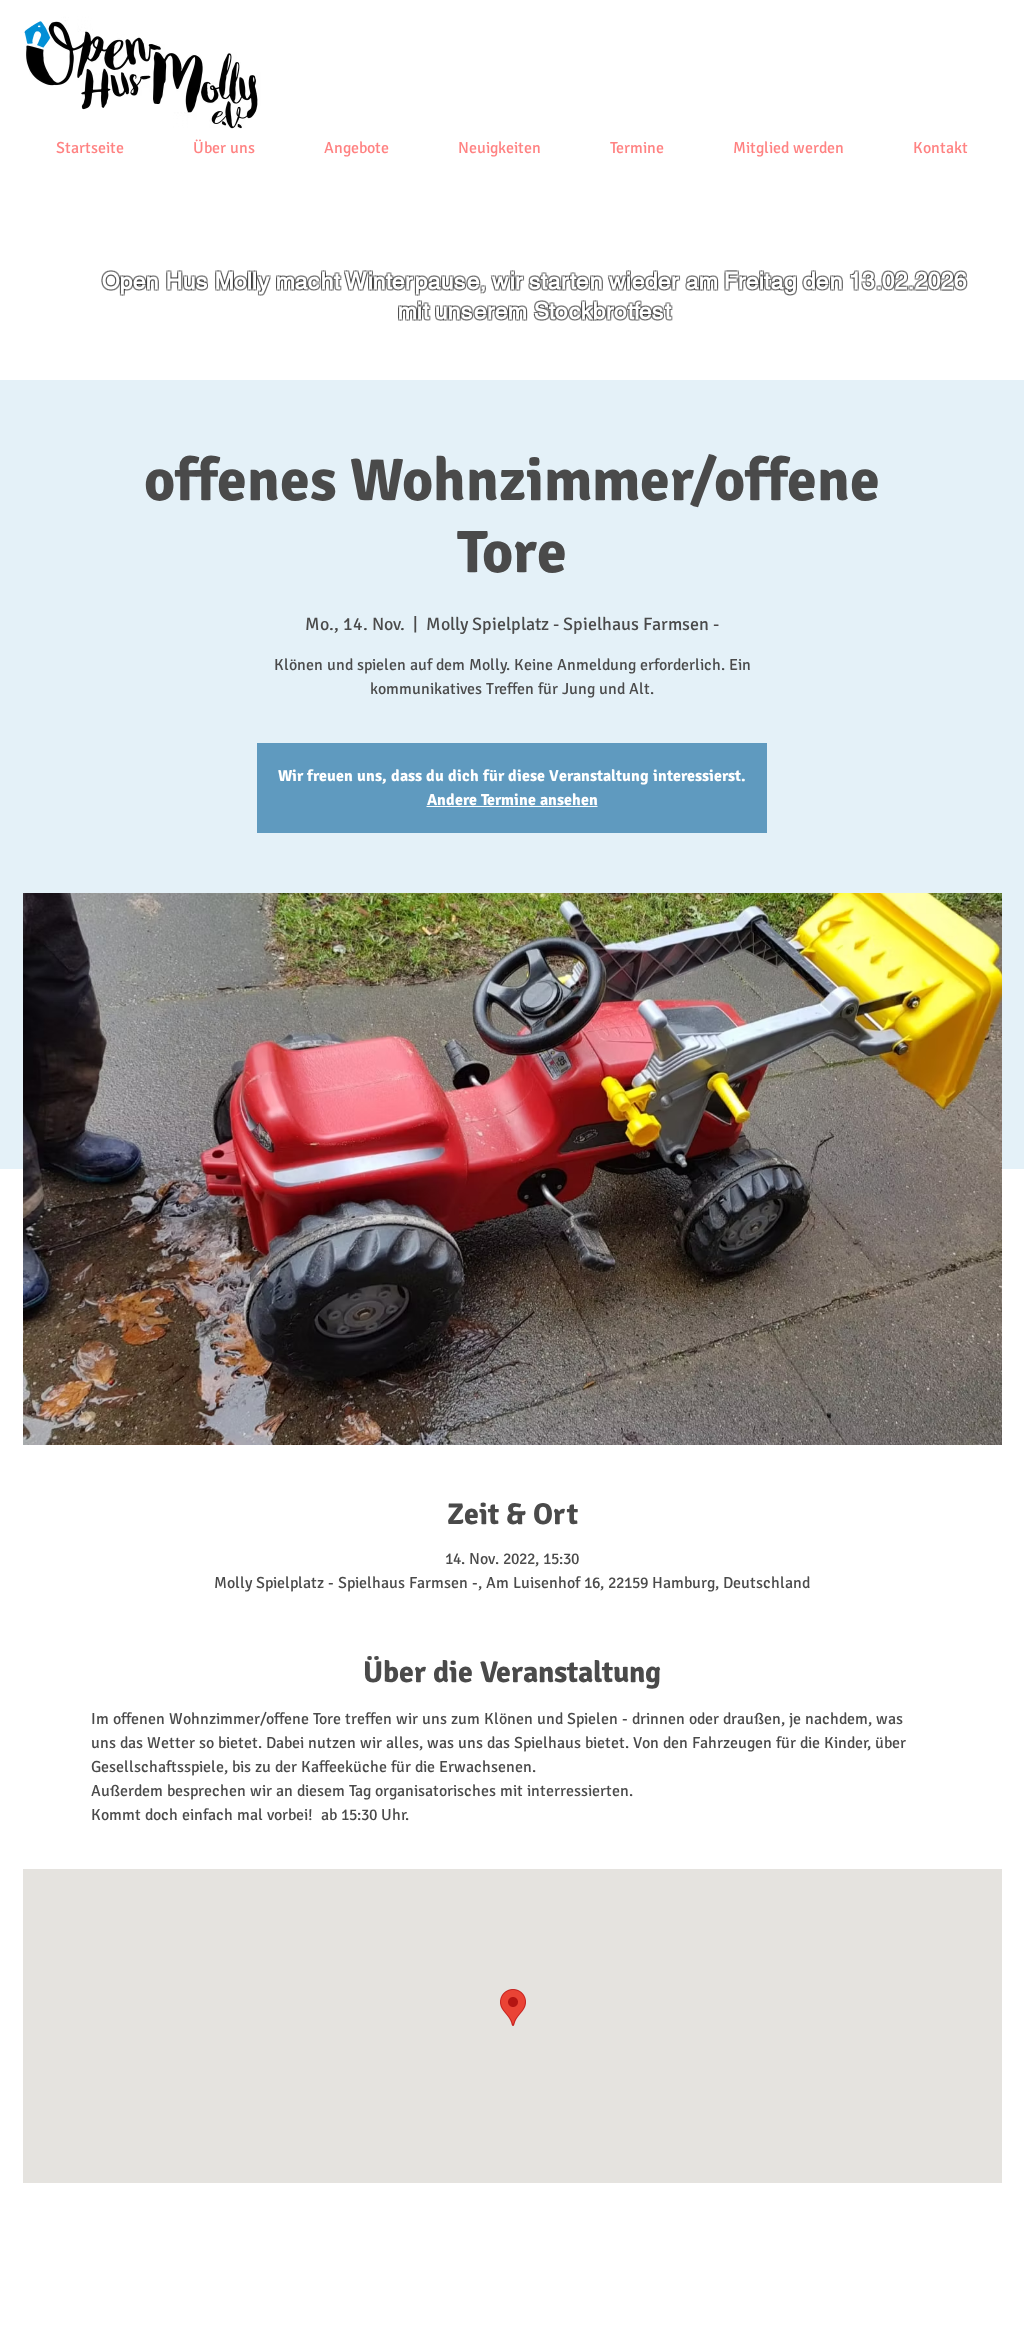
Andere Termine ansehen (512, 800)
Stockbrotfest (602, 311)
